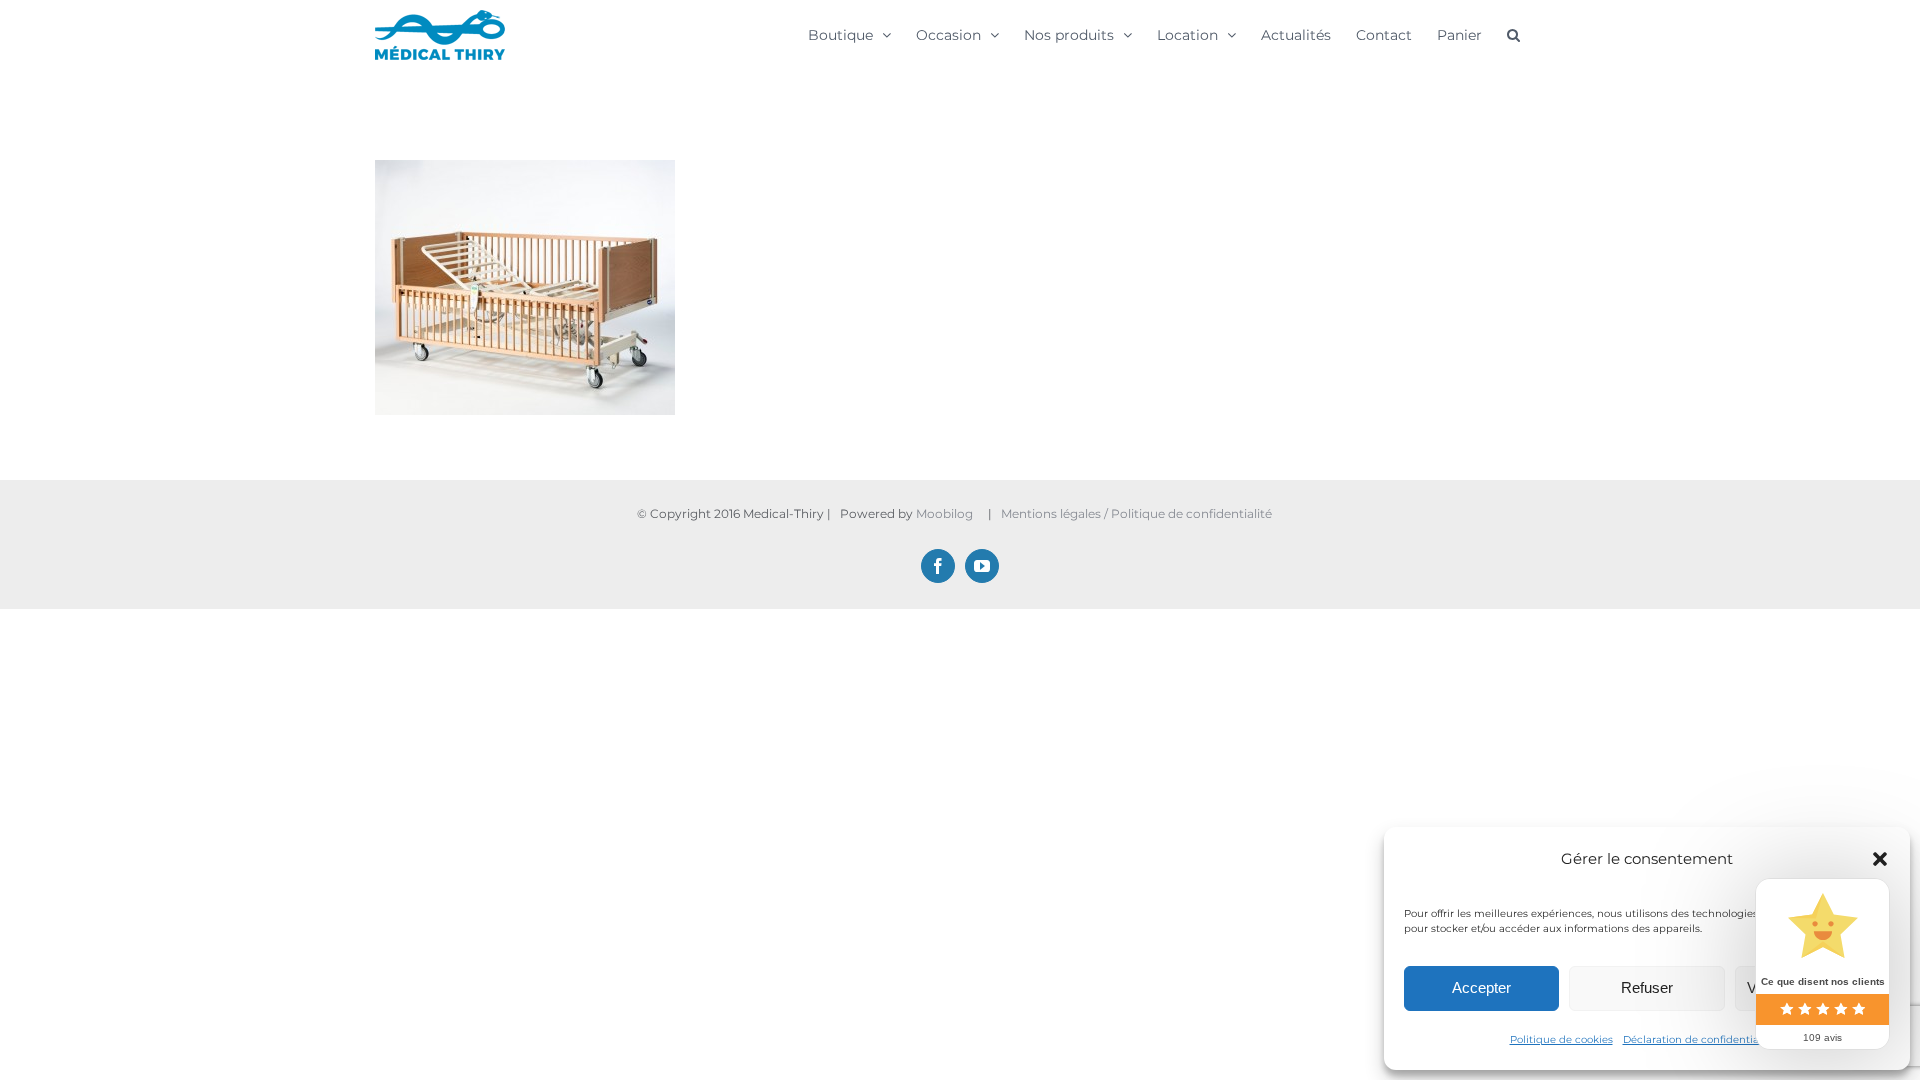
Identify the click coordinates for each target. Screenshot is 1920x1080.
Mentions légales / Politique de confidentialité (1138, 513)
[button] (1880, 859)
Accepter (1481, 987)
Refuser (1647, 987)
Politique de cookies (1561, 1039)
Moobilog (944, 513)
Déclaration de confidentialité (1699, 1039)
